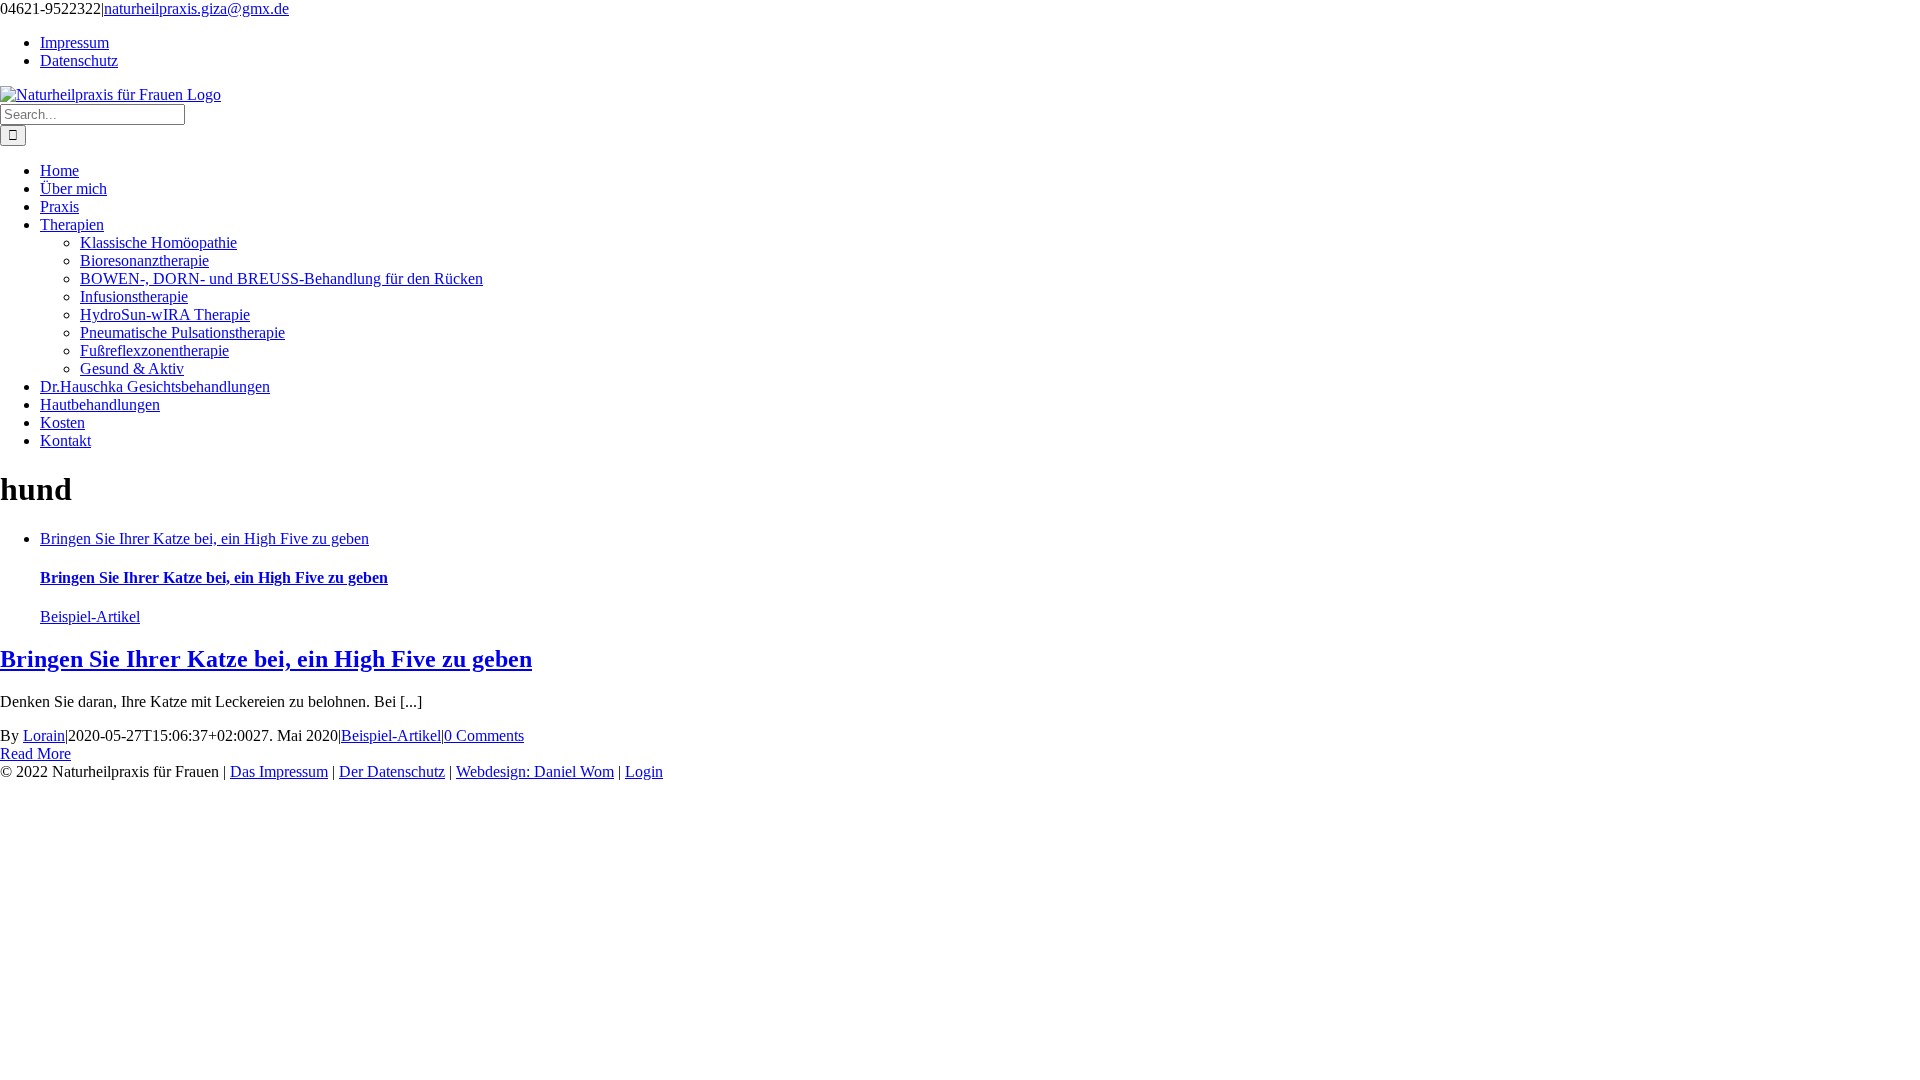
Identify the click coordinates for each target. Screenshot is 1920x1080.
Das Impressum (279, 771)
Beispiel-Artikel (90, 616)
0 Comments (484, 735)
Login (644, 771)
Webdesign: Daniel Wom (535, 771)
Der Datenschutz (392, 771)
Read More (35, 753)
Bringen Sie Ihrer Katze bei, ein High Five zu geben (204, 538)
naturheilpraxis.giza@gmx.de (196, 8)
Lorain (44, 735)
